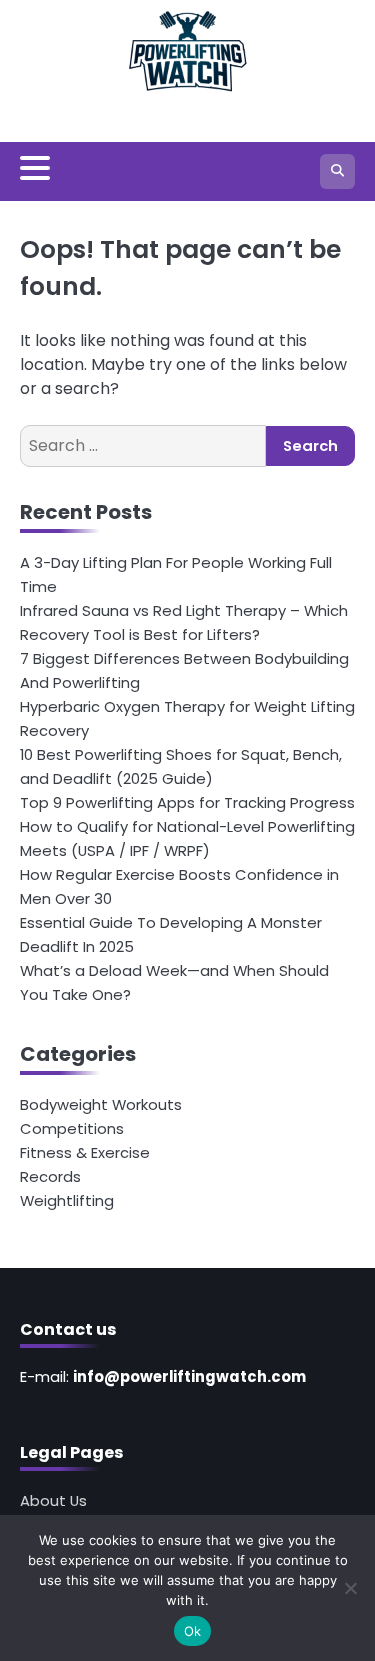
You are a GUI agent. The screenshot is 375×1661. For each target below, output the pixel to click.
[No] (350, 1588)
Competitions (72, 1128)
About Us (53, 1500)
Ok (193, 1631)
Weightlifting (67, 1200)
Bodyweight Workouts (101, 1104)
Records (50, 1176)
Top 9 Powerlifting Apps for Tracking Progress (187, 802)
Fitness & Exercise (85, 1152)
